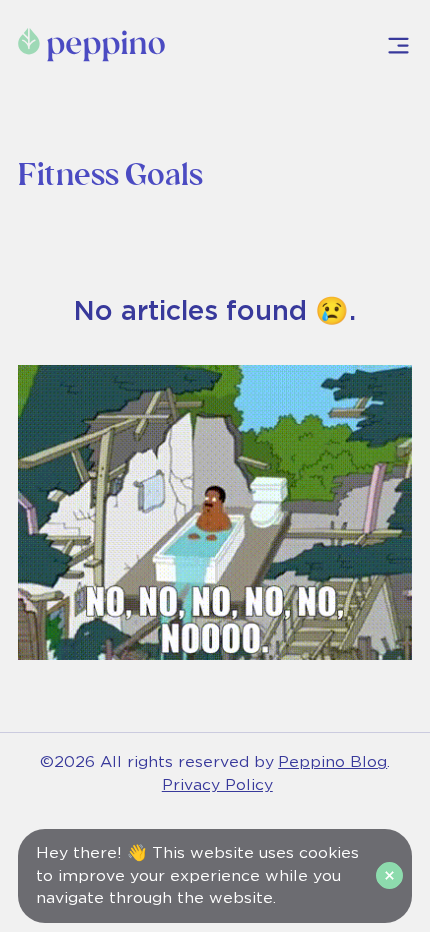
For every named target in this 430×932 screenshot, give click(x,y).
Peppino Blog (332, 761)
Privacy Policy (217, 784)
